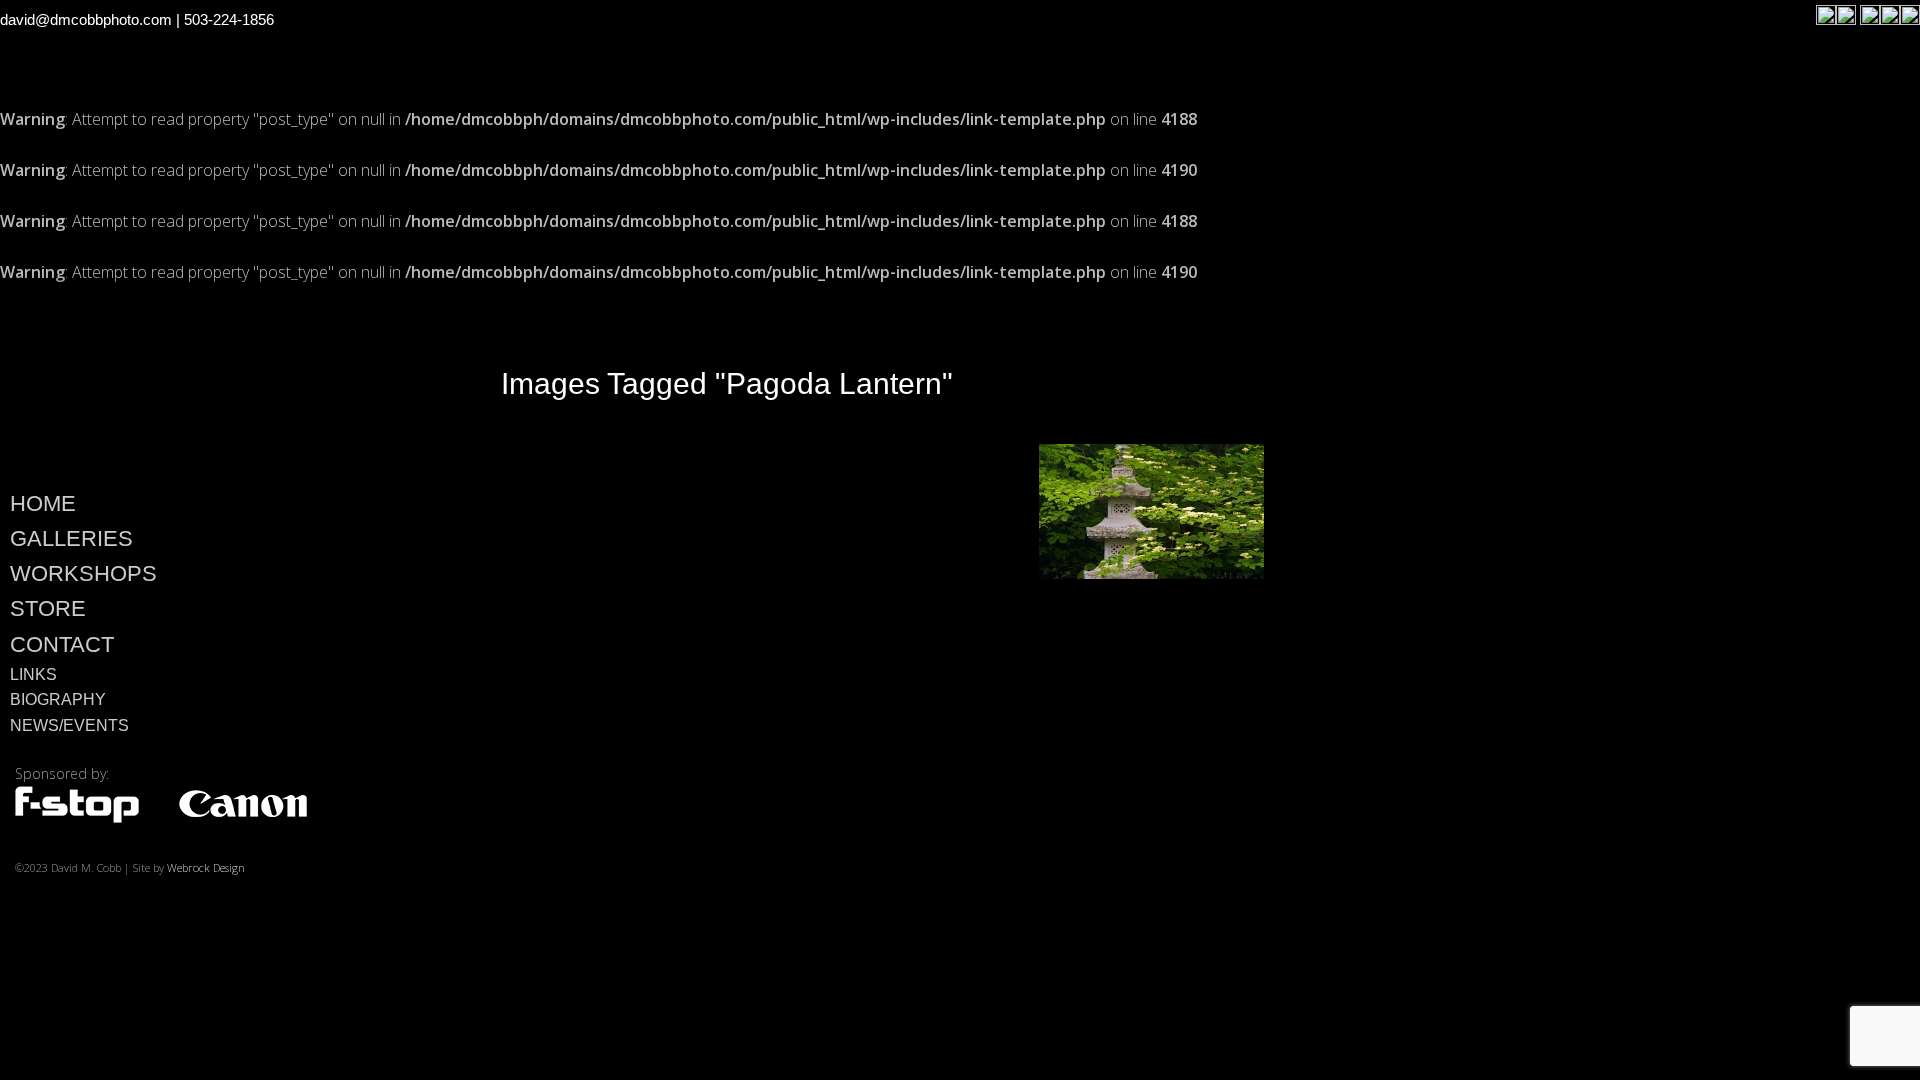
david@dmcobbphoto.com (86, 19)
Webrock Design (206, 867)
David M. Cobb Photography (211, 381)
